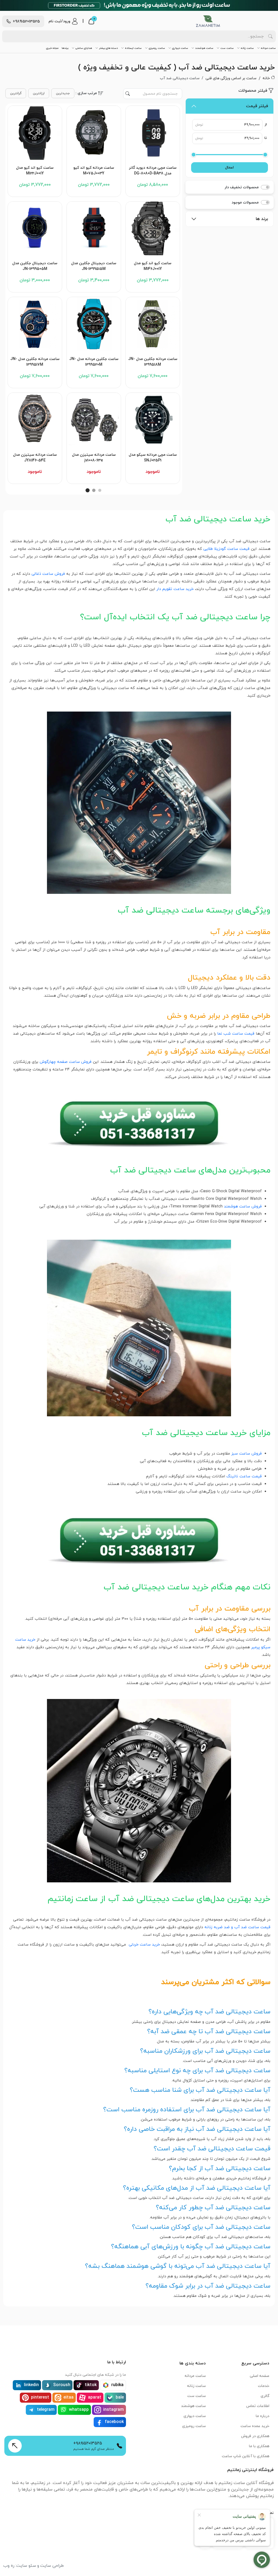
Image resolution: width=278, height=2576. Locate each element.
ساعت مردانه (268, 48)
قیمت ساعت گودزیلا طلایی (226, 549)
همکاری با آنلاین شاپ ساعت (246, 2456)
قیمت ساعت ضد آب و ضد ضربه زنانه (237, 1927)
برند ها (262, 219)
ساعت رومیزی (157, 48)
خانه (266, 78)
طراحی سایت (52, 2566)
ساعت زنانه (247, 48)
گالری (265, 2396)
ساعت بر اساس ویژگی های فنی (231, 78)
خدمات (264, 2386)
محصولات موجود (245, 203)
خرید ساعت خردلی (144, 1945)
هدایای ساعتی (84, 48)
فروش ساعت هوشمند (243, 1206)
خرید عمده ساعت (255, 2426)
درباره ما (263, 2416)
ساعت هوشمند (204, 48)
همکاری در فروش (255, 2436)
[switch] (265, 187)
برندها (65, 48)
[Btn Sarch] (270, 36)
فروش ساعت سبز (247, 1454)
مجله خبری (52, 48)
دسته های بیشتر (108, 48)
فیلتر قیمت (257, 106)
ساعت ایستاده (133, 48)
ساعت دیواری (180, 48)
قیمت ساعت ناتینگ (244, 1476)
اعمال (229, 168)
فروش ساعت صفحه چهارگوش (66, 1062)
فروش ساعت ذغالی (48, 574)
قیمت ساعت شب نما (236, 1034)
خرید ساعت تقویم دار (175, 589)
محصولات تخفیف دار (242, 187)
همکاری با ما (259, 2446)
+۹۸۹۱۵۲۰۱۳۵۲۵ (88, 2443)
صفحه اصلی (260, 2376)
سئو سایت (26, 2566)
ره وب (9, 2566)
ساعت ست (227, 48)
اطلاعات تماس (258, 2406)
